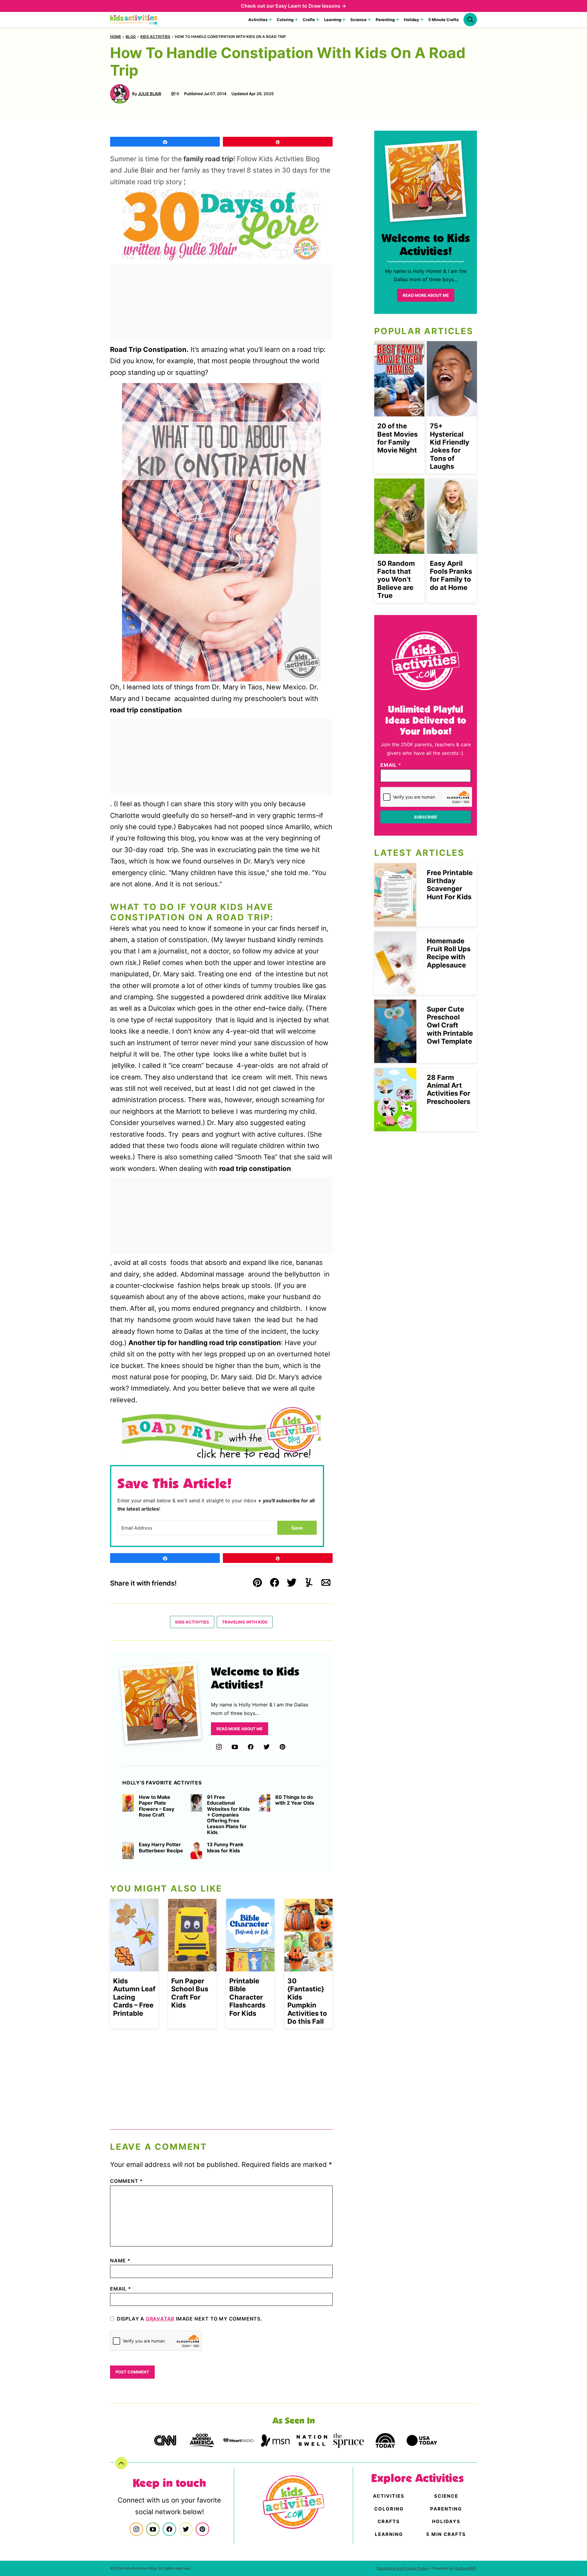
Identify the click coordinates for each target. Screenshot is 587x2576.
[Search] (470, 20)
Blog (131, 37)
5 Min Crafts (446, 2534)
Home (116, 37)
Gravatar (160, 2319)
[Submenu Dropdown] (270, 20)
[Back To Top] (121, 2463)
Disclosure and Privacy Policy (403, 2568)
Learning (333, 20)
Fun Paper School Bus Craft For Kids (190, 1993)
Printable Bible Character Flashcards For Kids (247, 1997)
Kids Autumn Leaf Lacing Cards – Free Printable (134, 1997)
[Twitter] (267, 1747)
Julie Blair (150, 94)
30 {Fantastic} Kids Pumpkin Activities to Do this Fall (307, 2001)
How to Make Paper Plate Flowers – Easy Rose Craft (157, 1806)
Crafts (309, 20)
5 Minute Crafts (443, 20)
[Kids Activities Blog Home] (134, 20)
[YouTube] (235, 1747)
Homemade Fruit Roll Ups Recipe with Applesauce (449, 953)
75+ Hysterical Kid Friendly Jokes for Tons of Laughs (450, 446)
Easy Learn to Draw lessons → (311, 6)
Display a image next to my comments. (190, 2319)
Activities (258, 20)
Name (120, 2261)
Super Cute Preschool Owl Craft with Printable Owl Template (450, 1025)
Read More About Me (240, 1729)
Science (358, 20)
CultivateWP (465, 2568)
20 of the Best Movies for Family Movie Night (397, 438)
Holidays (446, 2521)
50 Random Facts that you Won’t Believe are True (396, 580)
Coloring (285, 20)
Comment (126, 2181)
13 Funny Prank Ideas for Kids (225, 1847)
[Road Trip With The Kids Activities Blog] (221, 224)
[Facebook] (251, 1747)
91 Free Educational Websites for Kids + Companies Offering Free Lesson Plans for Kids (228, 1815)
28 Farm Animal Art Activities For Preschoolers (449, 1089)
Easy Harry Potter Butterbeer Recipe (161, 1847)
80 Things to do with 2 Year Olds (295, 1800)
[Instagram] (219, 1747)
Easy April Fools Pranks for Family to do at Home (451, 575)
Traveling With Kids (245, 1622)
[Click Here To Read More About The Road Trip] (221, 1433)
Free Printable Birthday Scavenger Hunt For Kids (450, 885)
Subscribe (426, 817)
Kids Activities (155, 37)
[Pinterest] (282, 1747)
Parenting (385, 20)
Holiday (412, 20)
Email (121, 2289)
